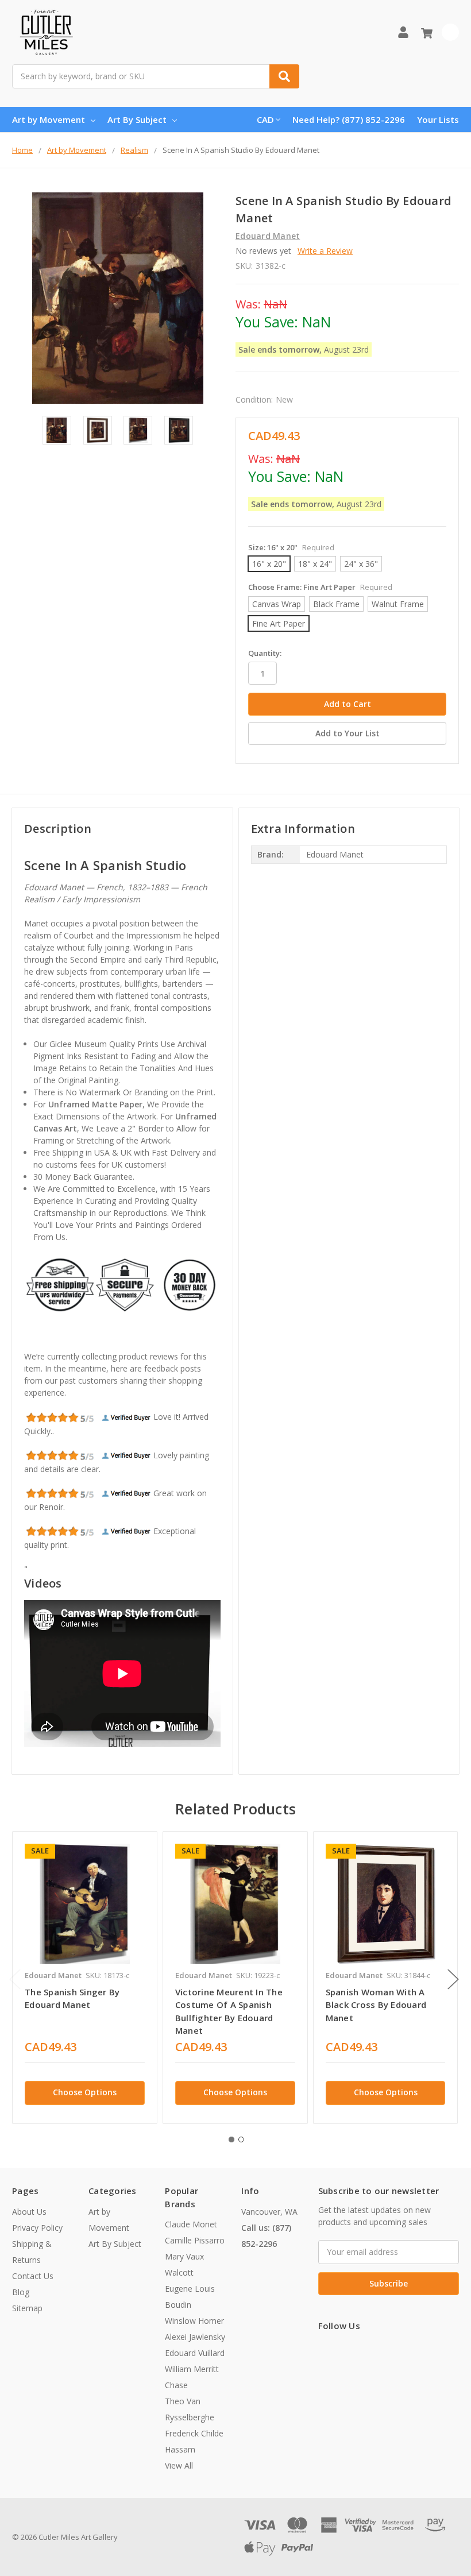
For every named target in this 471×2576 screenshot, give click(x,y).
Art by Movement (49, 119)
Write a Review (325, 251)
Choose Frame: (320, 587)
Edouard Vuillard (195, 2353)
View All (179, 2465)
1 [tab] (231, 2139)
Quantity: (265, 653)
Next (453, 1980)
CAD (265, 119)
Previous (15, 1980)
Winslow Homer (194, 2321)
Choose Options (85, 2092)
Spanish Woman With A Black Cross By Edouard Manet (376, 2005)
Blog (21, 2292)
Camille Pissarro (195, 2240)
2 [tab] (241, 2139)
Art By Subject (137, 119)
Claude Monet (191, 2224)
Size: (291, 547)
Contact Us (33, 2276)
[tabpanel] (84, 1977)
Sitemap (27, 2308)
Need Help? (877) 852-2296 (349, 119)
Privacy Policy (37, 2228)
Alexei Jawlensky (195, 2337)
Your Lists (438, 119)
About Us (29, 2212)
